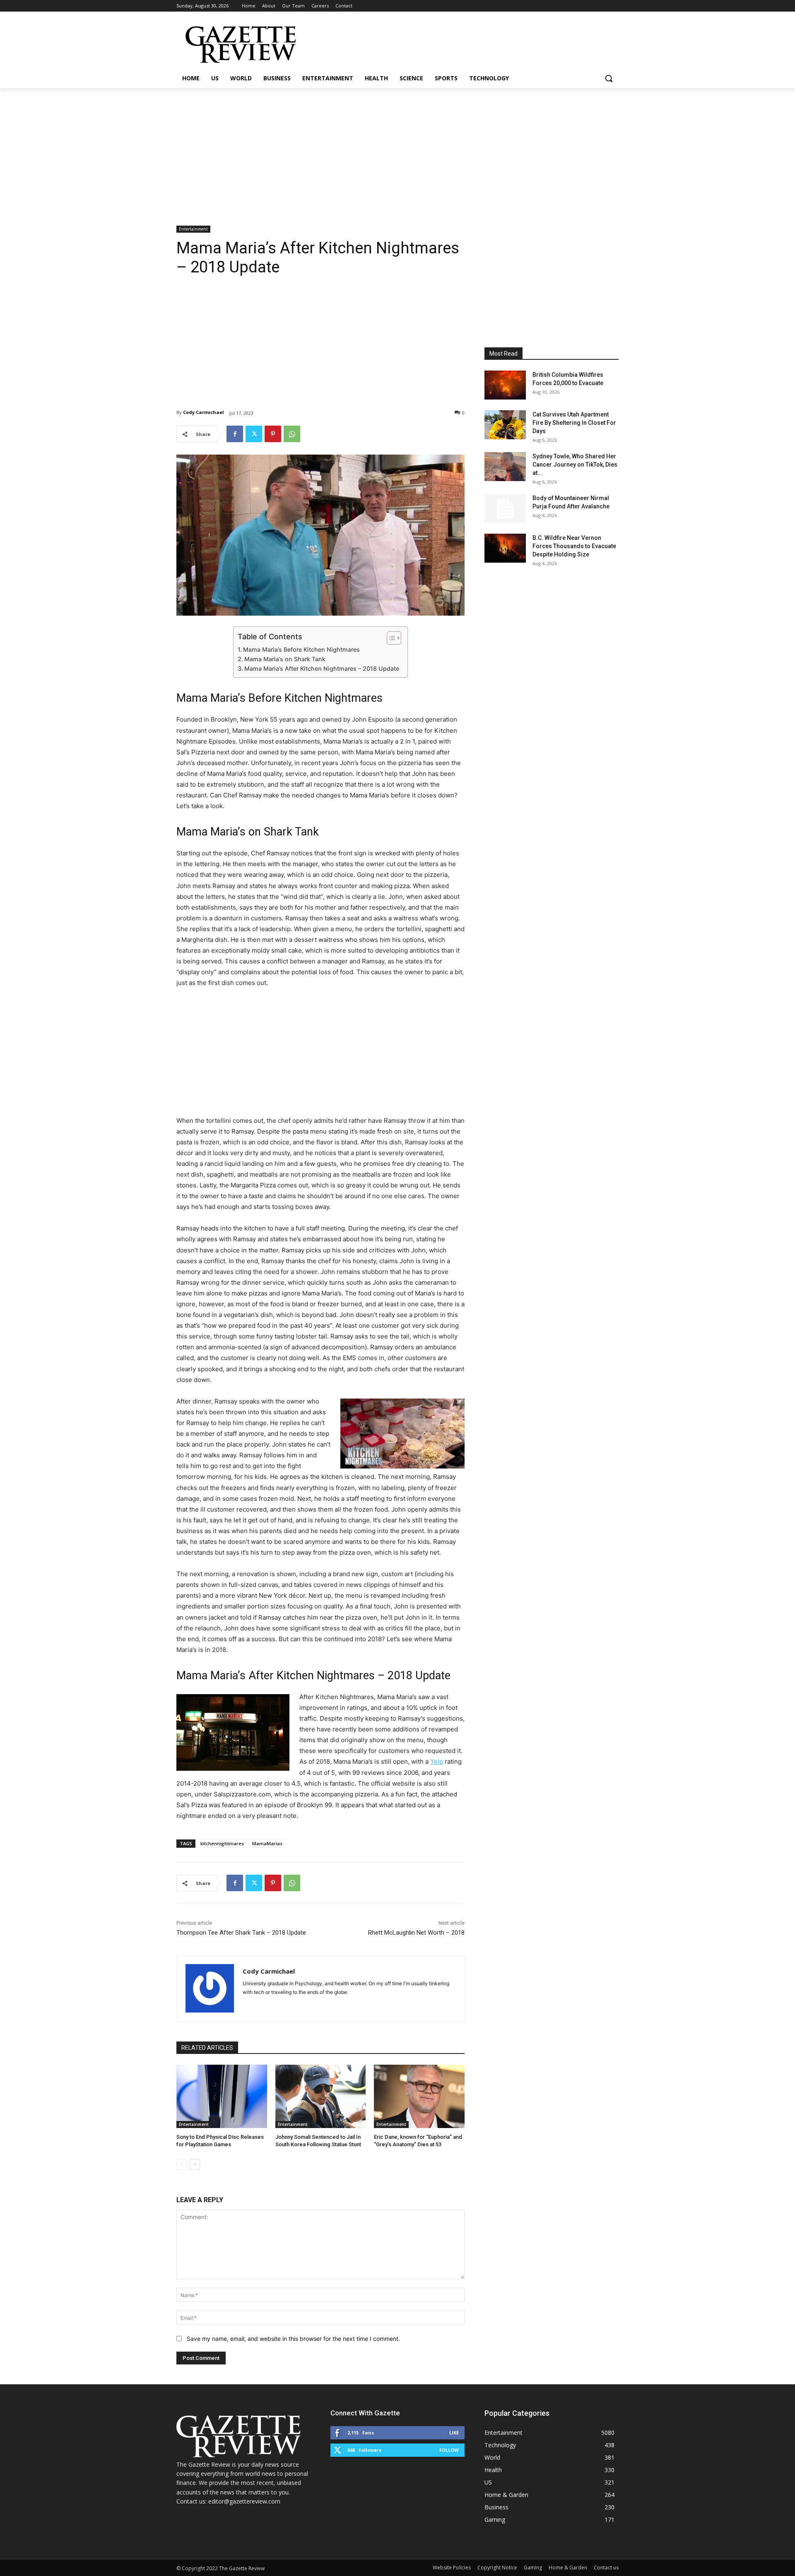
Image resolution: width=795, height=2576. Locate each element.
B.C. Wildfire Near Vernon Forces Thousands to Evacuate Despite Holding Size (574, 546)
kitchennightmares (222, 1843)
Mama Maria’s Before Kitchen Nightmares (301, 649)
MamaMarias (267, 1843)
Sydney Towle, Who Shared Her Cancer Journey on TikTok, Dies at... (575, 465)
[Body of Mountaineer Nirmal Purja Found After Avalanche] (505, 508)
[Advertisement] (397, 150)
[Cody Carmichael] (210, 1988)
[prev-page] (182, 2164)
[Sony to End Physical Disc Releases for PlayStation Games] (222, 2096)
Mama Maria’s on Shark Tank (285, 659)
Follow (449, 2450)
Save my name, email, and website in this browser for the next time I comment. (293, 2339)
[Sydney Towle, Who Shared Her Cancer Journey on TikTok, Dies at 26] (505, 467)
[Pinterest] (273, 434)
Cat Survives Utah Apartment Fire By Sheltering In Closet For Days (574, 423)
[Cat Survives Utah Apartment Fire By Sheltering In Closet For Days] (505, 425)
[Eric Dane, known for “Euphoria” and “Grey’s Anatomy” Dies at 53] (419, 2096)
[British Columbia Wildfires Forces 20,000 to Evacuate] (505, 385)
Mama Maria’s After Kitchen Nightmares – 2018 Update (322, 668)
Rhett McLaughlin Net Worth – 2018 (416, 1933)
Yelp (437, 1761)
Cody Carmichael (204, 412)
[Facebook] (235, 434)
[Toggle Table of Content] (390, 638)
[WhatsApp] (292, 434)
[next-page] (195, 2164)
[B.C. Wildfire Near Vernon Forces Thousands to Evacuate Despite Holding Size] (505, 548)
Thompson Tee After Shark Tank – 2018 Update (241, 1933)
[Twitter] (254, 434)
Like (454, 2433)
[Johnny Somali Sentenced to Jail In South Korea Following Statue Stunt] (321, 2096)
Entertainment (193, 229)
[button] (609, 78)
